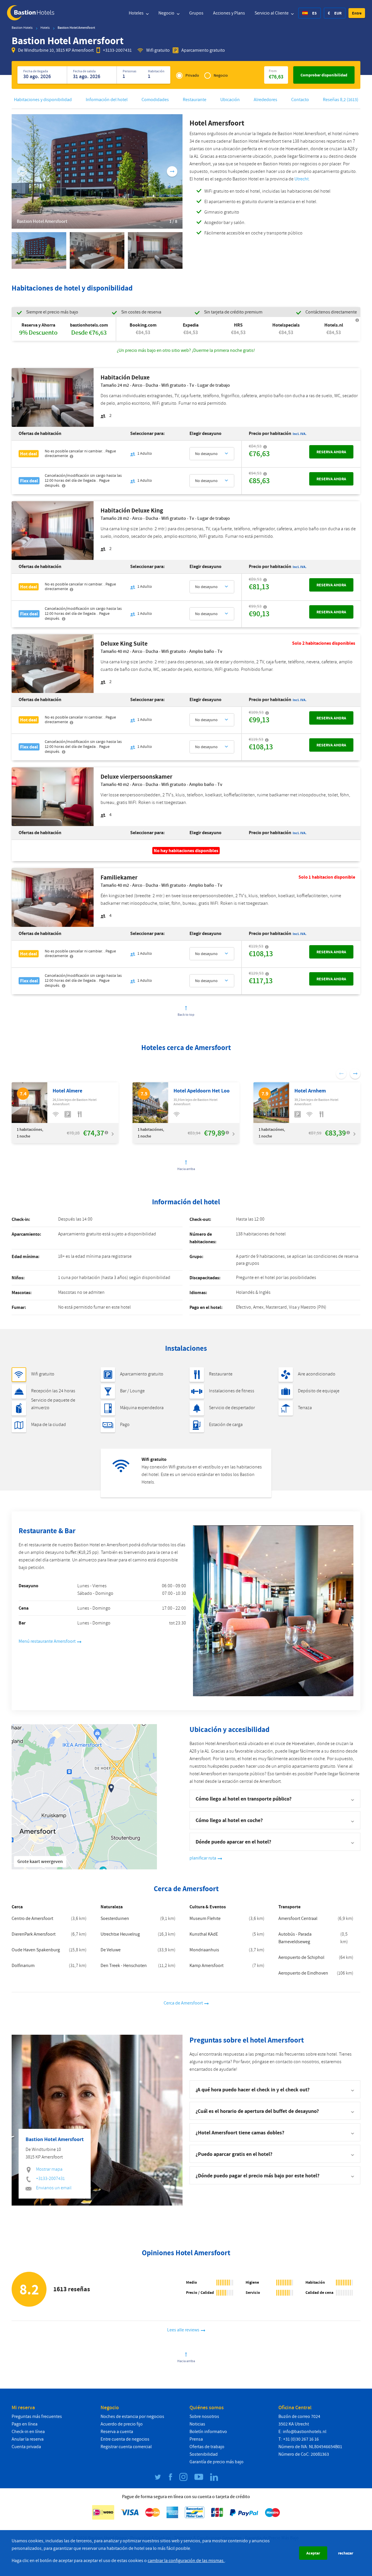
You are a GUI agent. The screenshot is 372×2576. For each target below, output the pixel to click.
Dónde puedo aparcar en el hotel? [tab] (233, 1842)
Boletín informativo (208, 2432)
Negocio (167, 13)
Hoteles (137, 13)
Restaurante (195, 100)
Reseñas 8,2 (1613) (341, 100)
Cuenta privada (26, 2447)
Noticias (197, 2424)
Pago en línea (25, 2424)
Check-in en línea (28, 2432)
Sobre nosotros (204, 2416)
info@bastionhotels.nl (305, 2432)
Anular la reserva (28, 2439)
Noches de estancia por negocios (132, 2416)
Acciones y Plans (229, 13)
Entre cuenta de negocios (125, 2439)
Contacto (300, 100)
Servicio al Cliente (272, 13)
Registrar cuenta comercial (126, 2447)
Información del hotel (107, 100)
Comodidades (155, 100)
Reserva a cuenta (117, 2432)
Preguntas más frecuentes (37, 2416)
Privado (192, 75)
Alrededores (265, 100)
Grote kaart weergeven (40, 1862)
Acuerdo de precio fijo (122, 2424)
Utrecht (302, 179)
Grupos (196, 13)
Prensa (196, 2439)
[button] (357, 13)
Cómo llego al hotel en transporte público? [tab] (244, 1799)
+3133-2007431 (117, 50)
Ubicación (230, 100)
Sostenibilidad (204, 2454)
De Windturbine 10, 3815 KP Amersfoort (56, 50)
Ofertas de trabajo (207, 2447)
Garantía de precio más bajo (217, 2462)
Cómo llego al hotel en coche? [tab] (229, 1820)
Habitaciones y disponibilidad (43, 100)
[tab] (275, 2089)
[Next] (172, 171)
